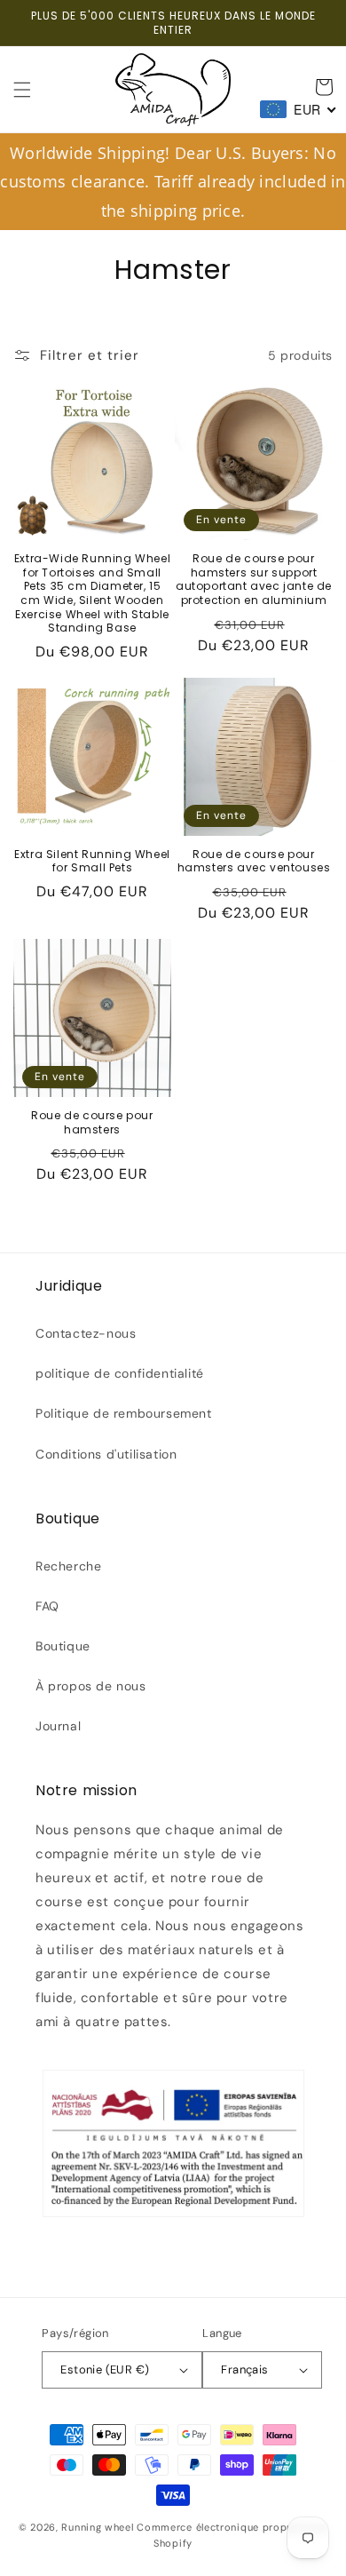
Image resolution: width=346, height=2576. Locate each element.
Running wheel (97, 2527)
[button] (22, 90)
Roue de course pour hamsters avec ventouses (254, 861)
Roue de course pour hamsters (92, 1122)
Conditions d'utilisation (106, 1454)
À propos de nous (91, 1686)
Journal (58, 1726)
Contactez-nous (86, 1333)
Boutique (63, 1646)
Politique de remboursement (124, 1413)
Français (244, 2369)
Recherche (68, 1566)
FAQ (47, 1606)
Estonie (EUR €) (105, 2369)
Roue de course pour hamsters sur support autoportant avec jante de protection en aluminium (254, 579)
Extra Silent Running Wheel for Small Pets (92, 861)
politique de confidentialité (120, 1373)
